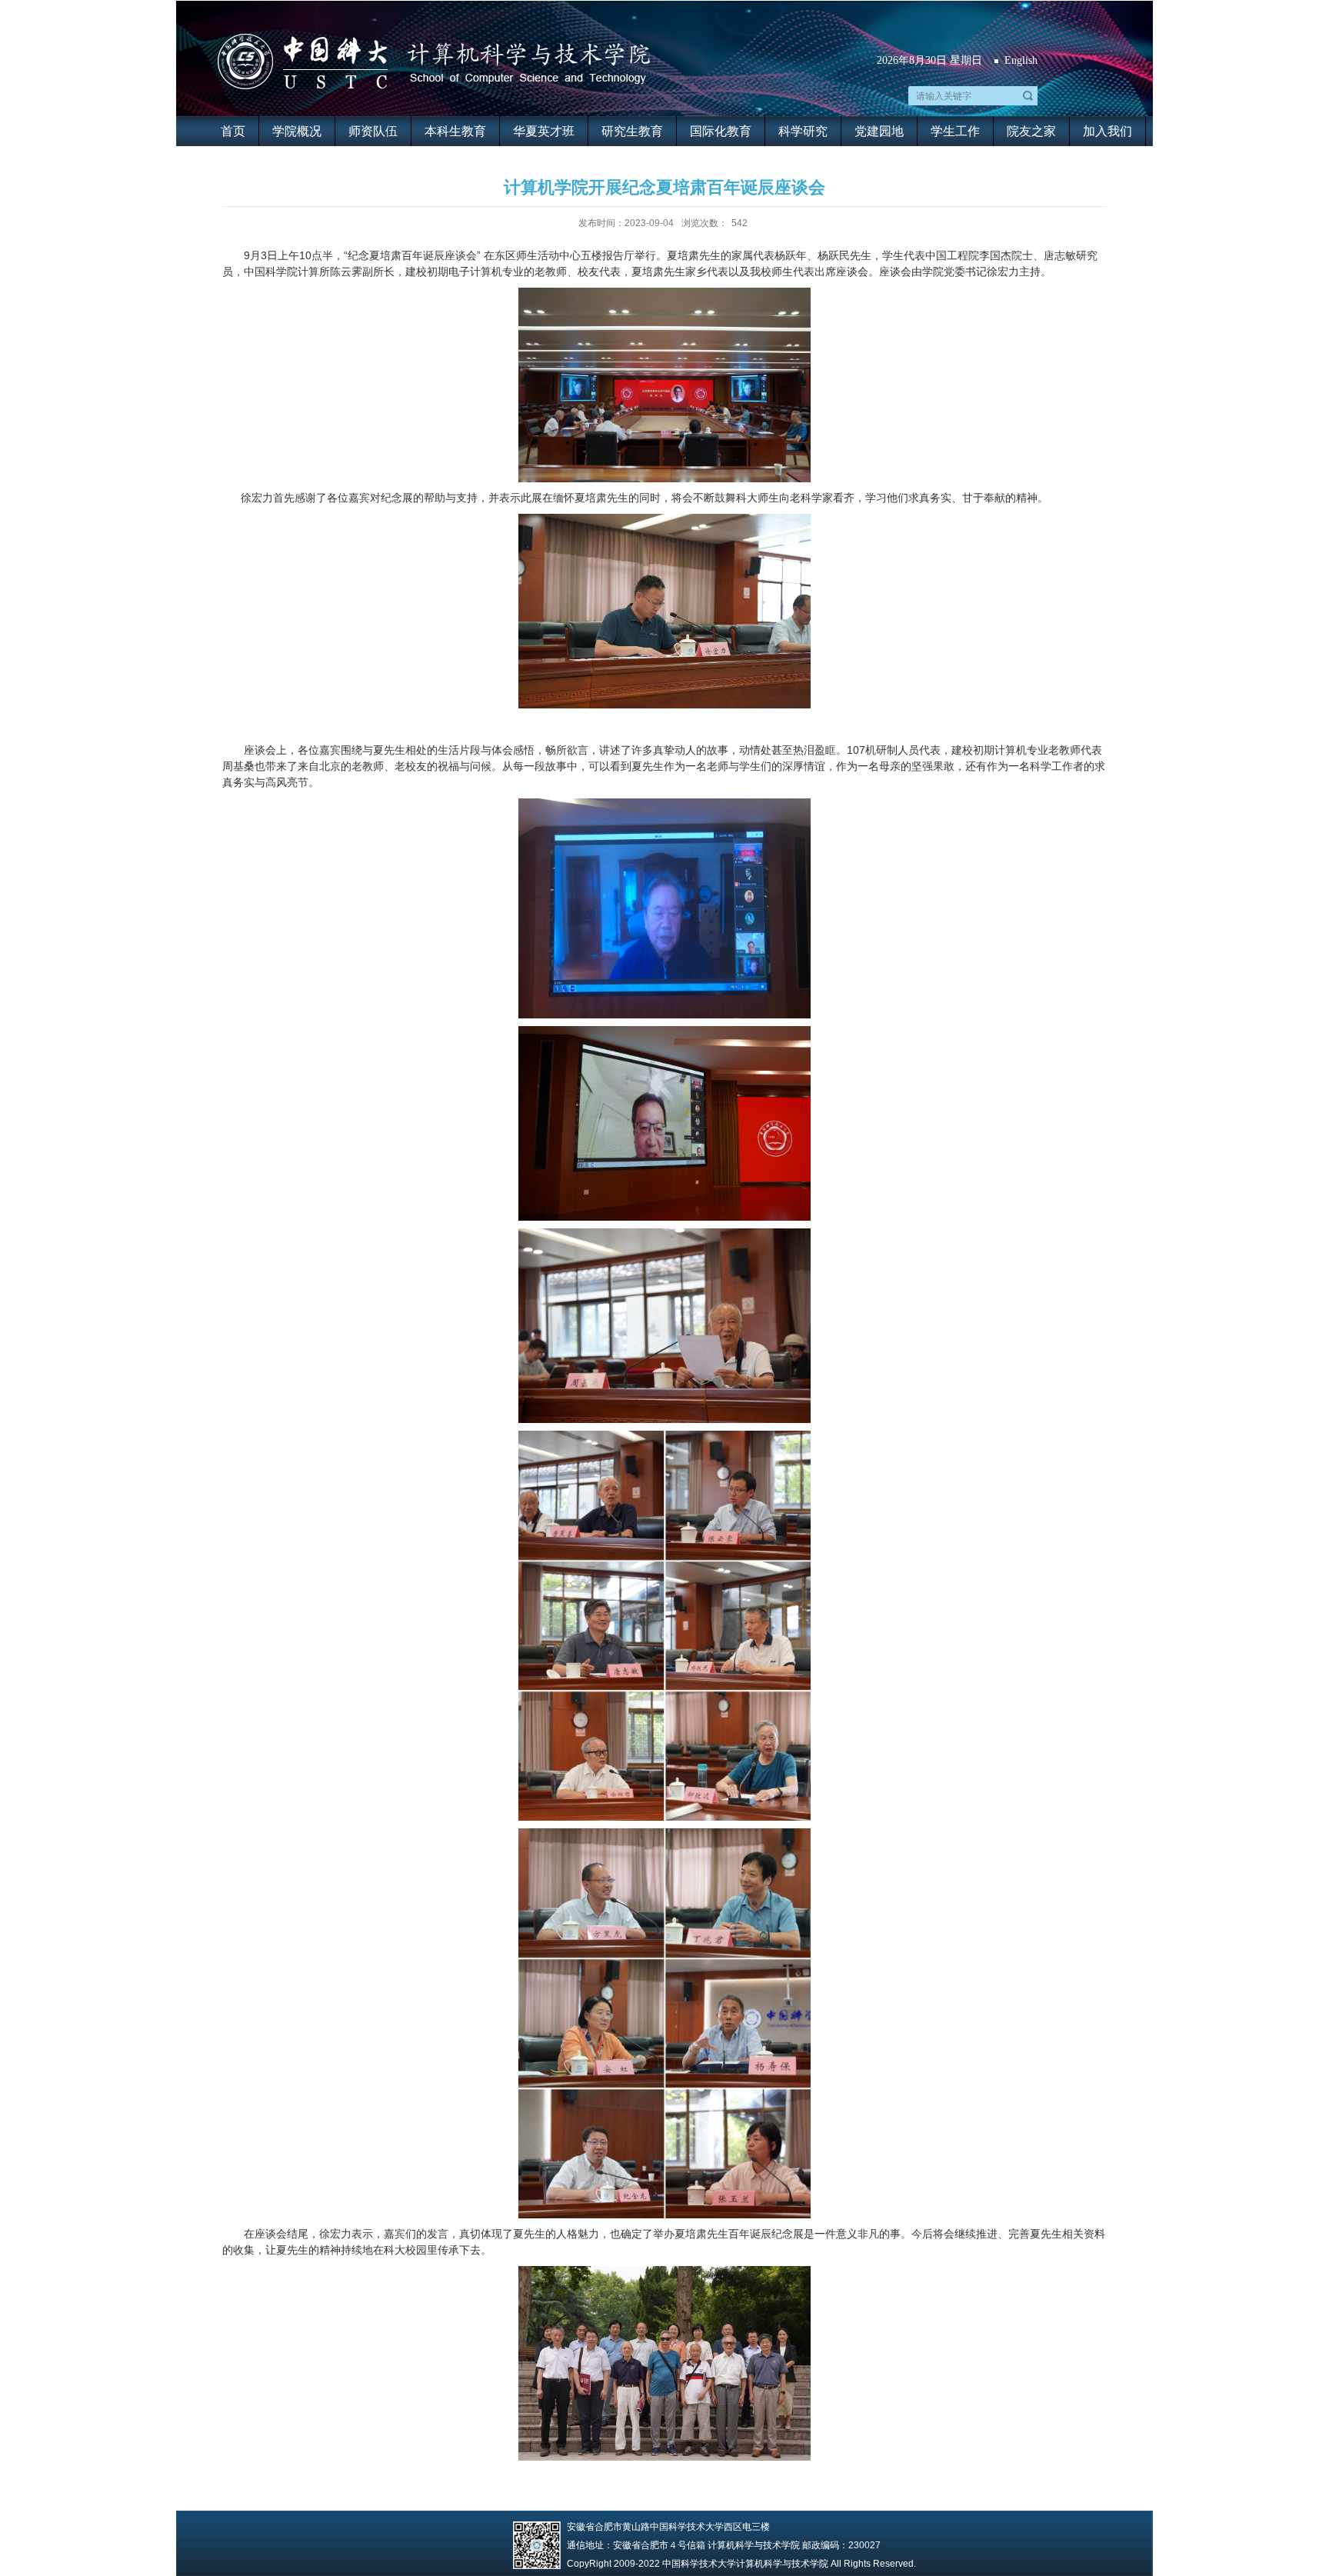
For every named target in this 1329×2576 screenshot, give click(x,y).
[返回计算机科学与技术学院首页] (433, 36)
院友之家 (1031, 131)
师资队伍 (373, 131)
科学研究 (803, 131)
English (1021, 60)
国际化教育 (721, 131)
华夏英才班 (544, 131)
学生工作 (955, 131)
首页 (233, 131)
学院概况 (297, 131)
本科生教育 (455, 131)
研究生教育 (632, 131)
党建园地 (879, 131)
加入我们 (1107, 131)
